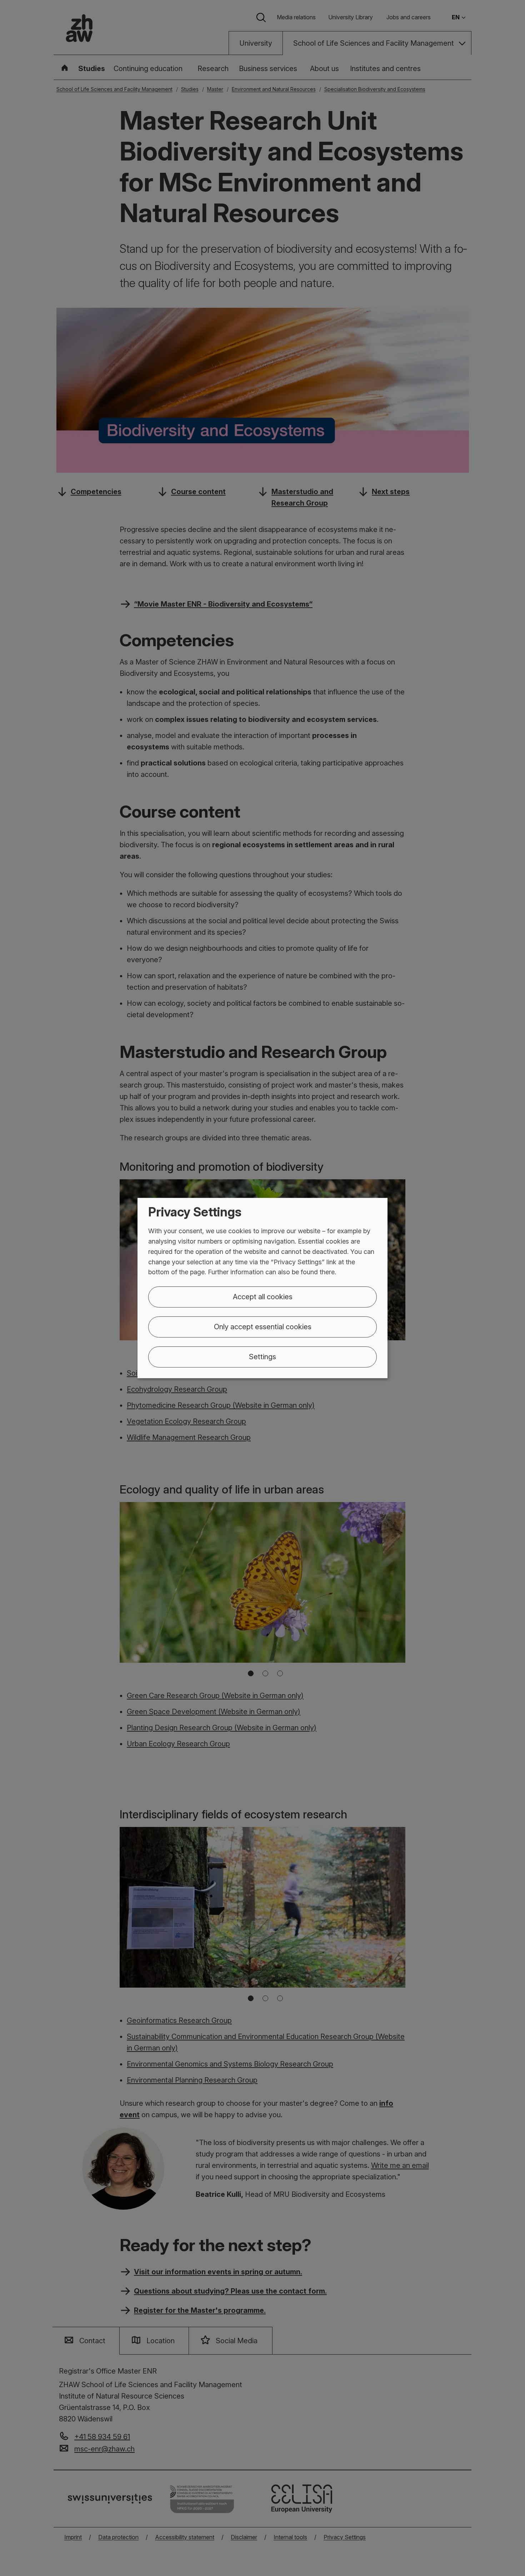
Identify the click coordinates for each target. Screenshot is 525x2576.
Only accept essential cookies (263, 1327)
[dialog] (262, 1288)
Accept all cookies (263, 1297)
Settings (262, 1357)
